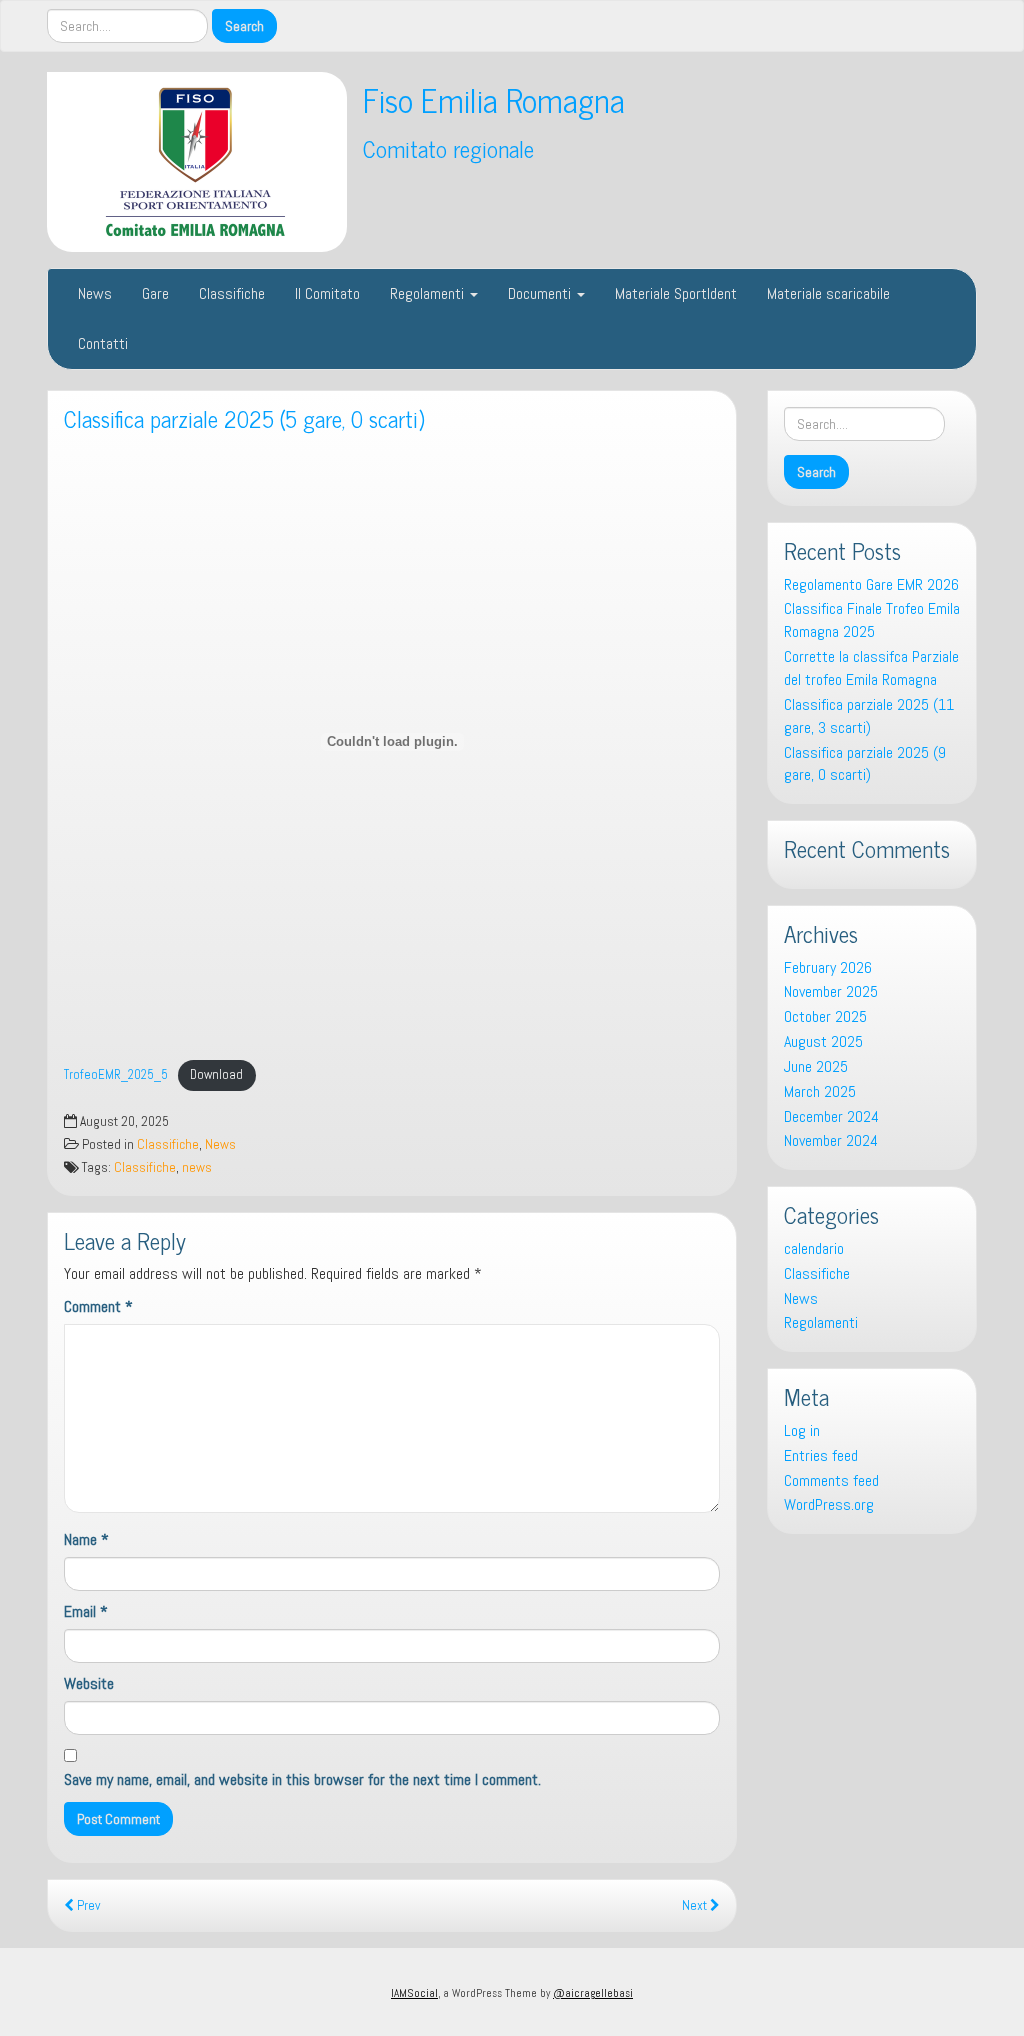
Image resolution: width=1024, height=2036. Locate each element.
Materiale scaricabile (828, 293)
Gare (155, 293)
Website (89, 1683)
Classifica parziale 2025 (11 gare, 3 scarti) (869, 716)
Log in (802, 1430)
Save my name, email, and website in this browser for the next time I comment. (302, 1779)
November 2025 (831, 991)
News (95, 293)
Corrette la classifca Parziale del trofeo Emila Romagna (871, 668)
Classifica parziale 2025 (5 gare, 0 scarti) (244, 418)
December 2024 (831, 1116)
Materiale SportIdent (676, 293)
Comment (98, 1306)
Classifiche (232, 293)
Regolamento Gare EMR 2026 (871, 584)
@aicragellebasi (593, 1993)
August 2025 (823, 1041)
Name (86, 1539)
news (197, 1167)
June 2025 (816, 1066)
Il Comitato (327, 293)
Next (696, 1905)
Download (216, 1074)
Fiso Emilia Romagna (494, 99)
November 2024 (831, 1140)
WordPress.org (829, 1504)
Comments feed (831, 1480)
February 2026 (828, 967)
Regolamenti (429, 293)
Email (86, 1611)
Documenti (541, 293)
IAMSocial (414, 1993)
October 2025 (825, 1016)
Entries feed (821, 1455)
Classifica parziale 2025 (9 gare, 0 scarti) (865, 764)
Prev (87, 1905)
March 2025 (820, 1091)
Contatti (103, 343)
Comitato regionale (448, 148)
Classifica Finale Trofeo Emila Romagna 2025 (872, 620)
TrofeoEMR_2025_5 (116, 1074)
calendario (814, 1248)
